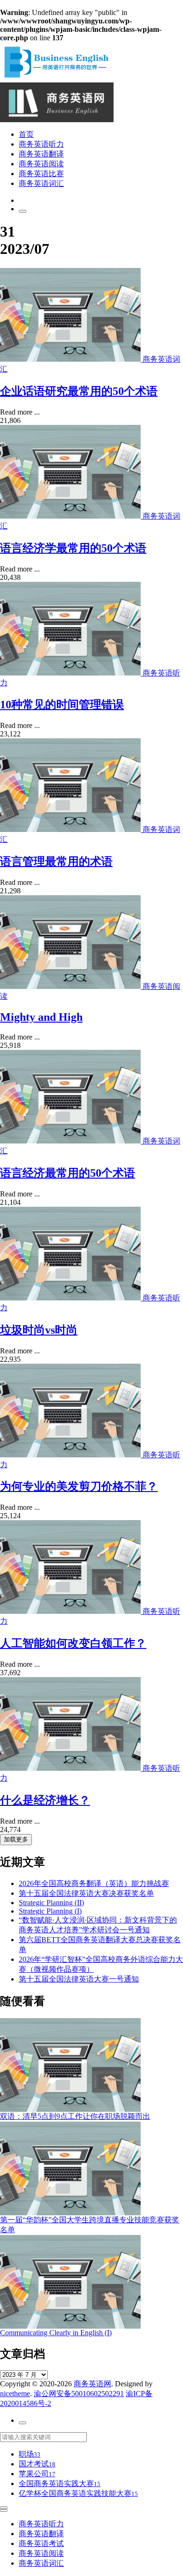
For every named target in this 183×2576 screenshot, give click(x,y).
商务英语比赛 (41, 174)
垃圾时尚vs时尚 (39, 1330)
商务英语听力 (41, 144)
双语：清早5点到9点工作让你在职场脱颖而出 (75, 2116)
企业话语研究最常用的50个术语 (79, 391)
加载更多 (16, 1839)
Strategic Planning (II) (51, 1903)
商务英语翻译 (41, 154)
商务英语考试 (41, 2543)
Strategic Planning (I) (50, 1911)
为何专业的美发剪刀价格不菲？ (79, 1486)
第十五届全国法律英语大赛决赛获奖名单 (86, 1893)
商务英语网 (92, 2384)
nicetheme (15, 2394)
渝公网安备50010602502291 (79, 2394)
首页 (26, 134)
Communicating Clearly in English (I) (56, 2333)
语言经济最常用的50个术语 (68, 1173)
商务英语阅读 (41, 164)
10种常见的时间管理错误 (62, 705)
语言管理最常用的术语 (56, 861)
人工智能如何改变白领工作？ (73, 1643)
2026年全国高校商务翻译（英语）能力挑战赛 (94, 1883)
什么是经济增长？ (45, 1800)
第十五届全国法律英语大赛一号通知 (79, 1979)
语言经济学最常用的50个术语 (73, 548)
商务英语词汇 (41, 183)
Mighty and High (41, 1017)
